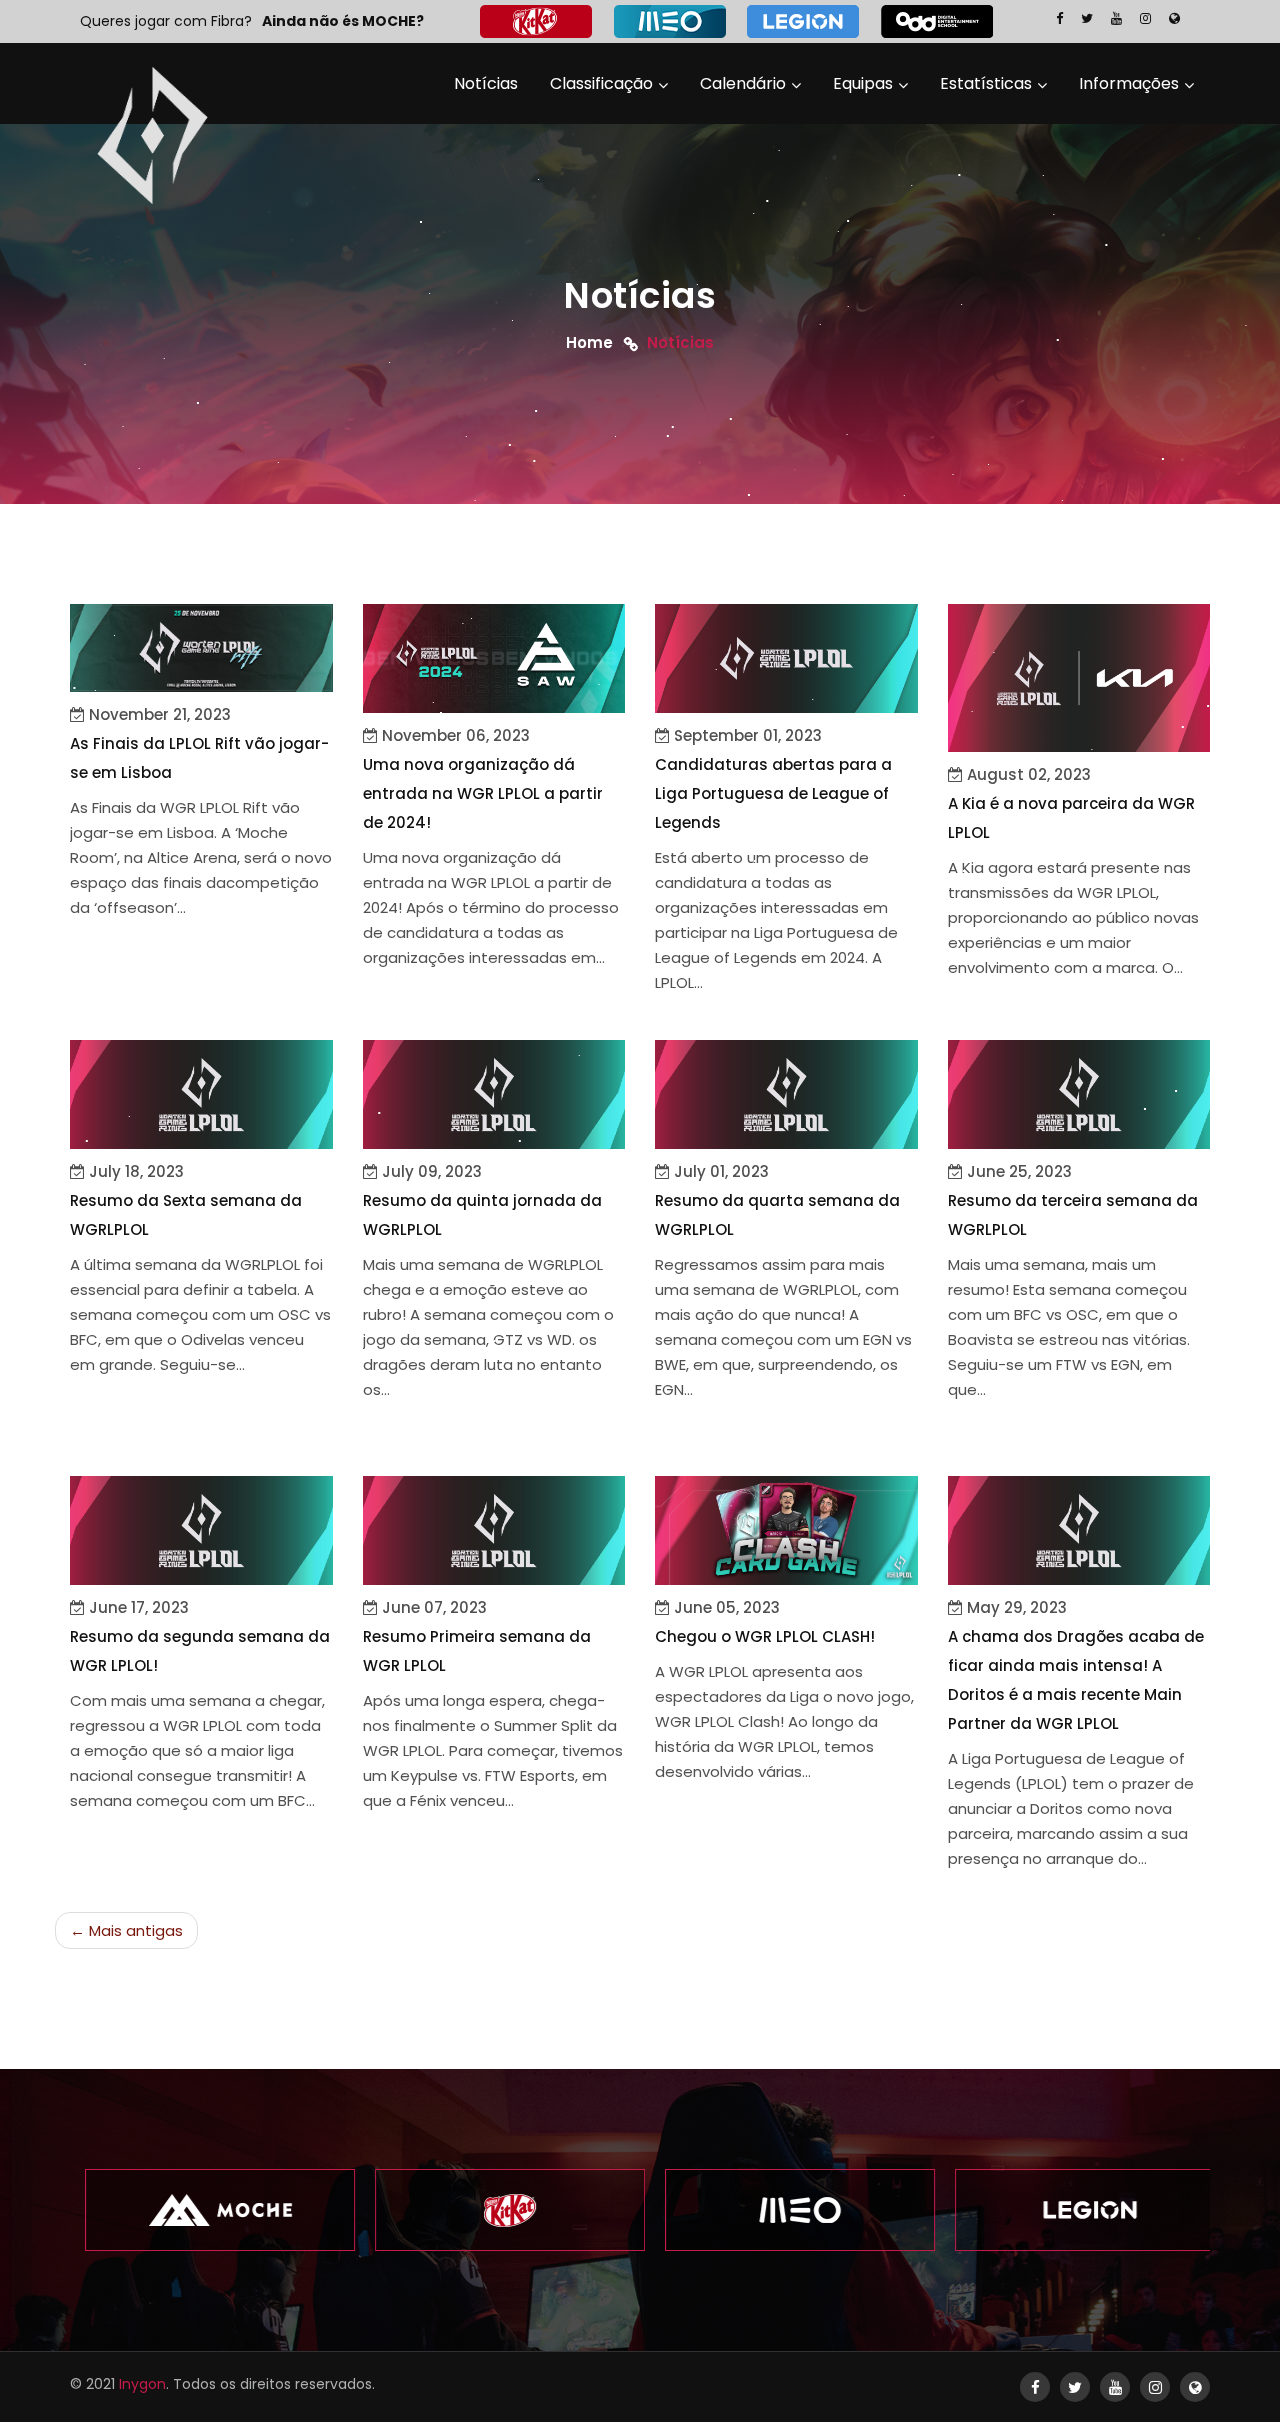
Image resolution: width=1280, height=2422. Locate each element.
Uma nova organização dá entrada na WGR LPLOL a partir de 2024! (483, 793)
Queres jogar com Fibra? (166, 21)
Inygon (142, 2384)
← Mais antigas (126, 1930)
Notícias (486, 83)
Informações (1129, 83)
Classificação (601, 83)
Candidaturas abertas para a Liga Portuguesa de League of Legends (773, 793)
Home (589, 341)
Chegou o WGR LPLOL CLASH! (765, 1636)
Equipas (863, 83)
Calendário (743, 83)
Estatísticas (986, 83)
